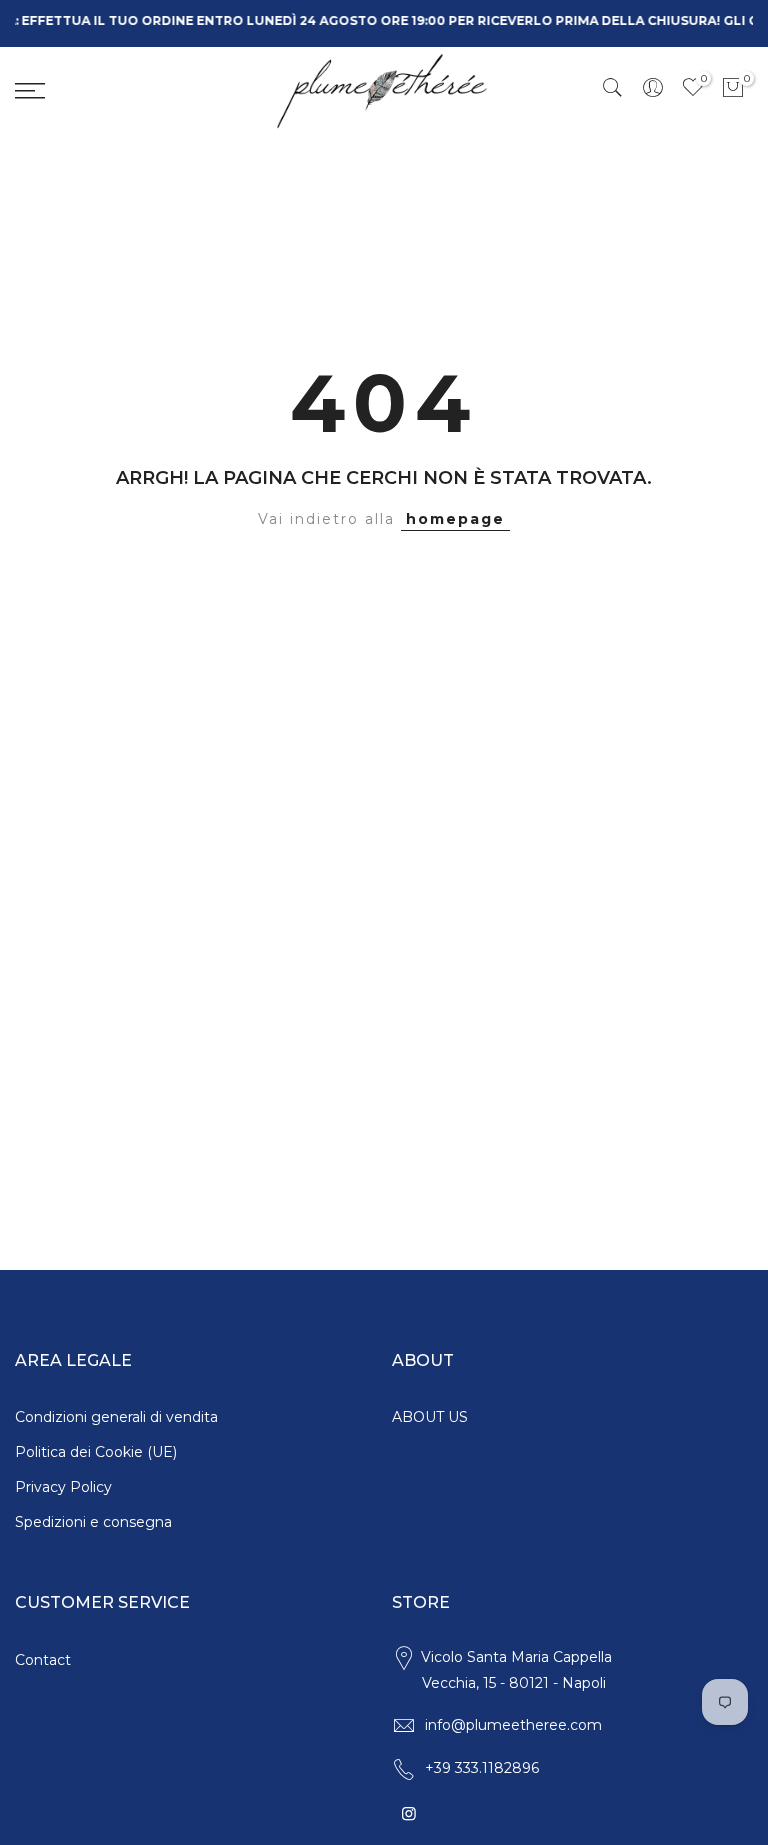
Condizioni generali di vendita (116, 1417)
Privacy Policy (63, 1487)
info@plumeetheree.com (513, 1725)
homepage (455, 519)
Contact (43, 1660)
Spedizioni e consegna (93, 1522)
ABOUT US (430, 1417)
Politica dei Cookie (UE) (96, 1452)
